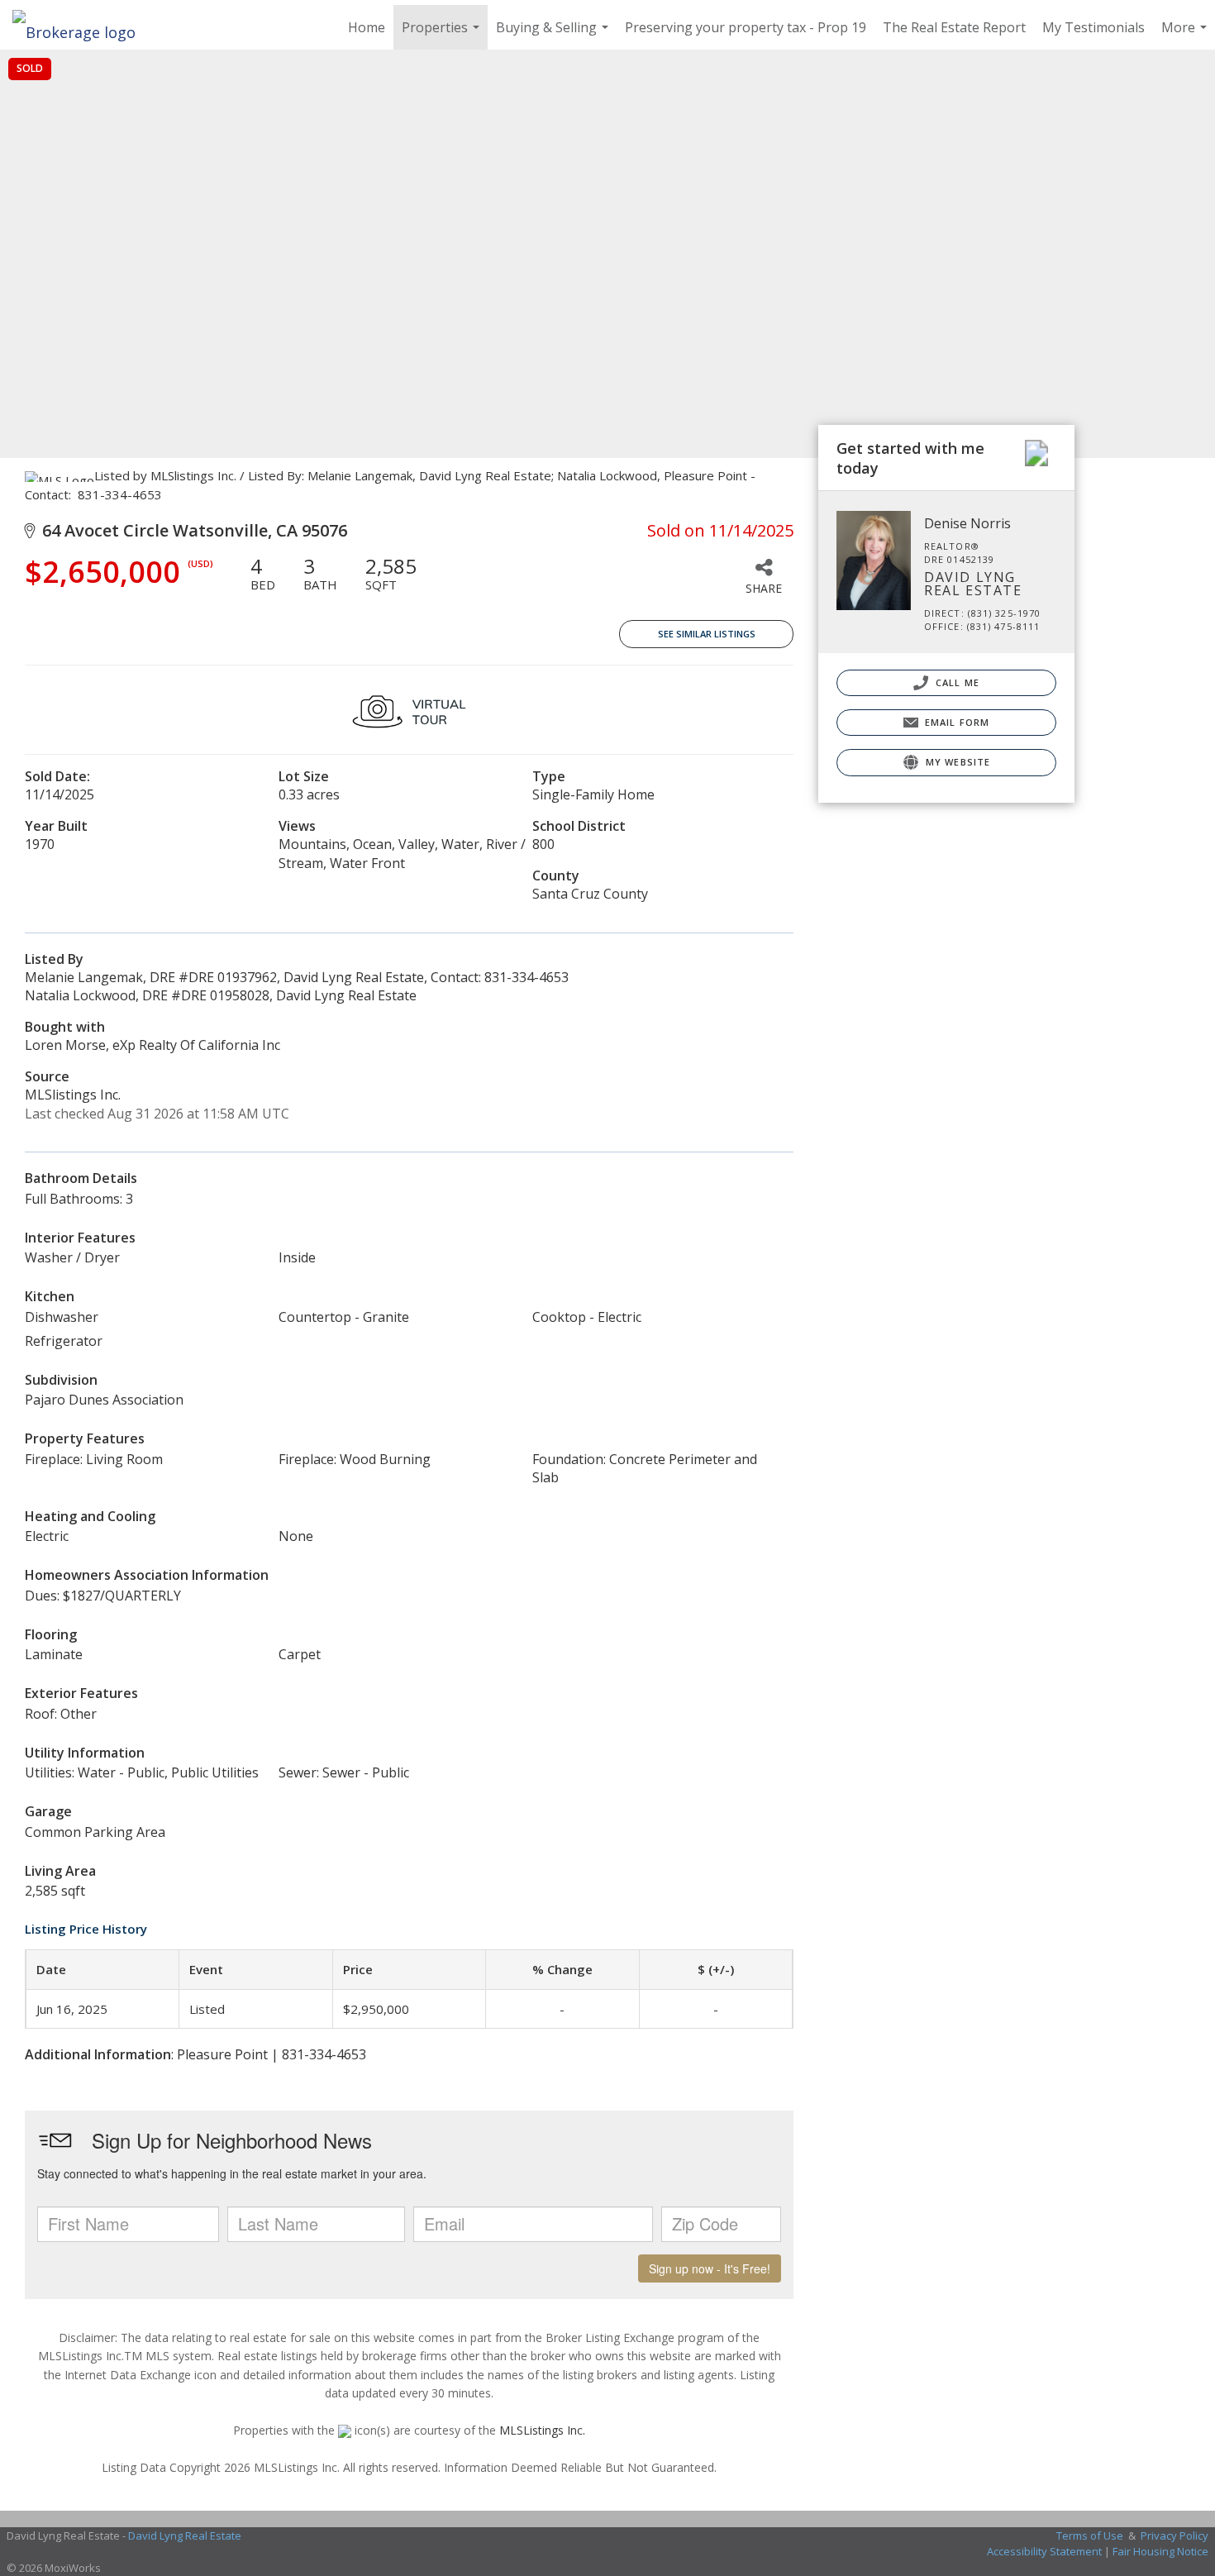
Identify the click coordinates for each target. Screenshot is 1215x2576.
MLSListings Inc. (542, 2430)
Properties (443, 34)
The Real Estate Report (954, 27)
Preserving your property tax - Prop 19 (746, 27)
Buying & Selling (554, 34)
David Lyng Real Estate (185, 2535)
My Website (956, 762)
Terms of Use (1090, 2535)
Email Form (955, 722)
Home (367, 27)
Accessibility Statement (1044, 2551)
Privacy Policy (1174, 2535)
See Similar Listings (707, 634)
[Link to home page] (82, 27)
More (1186, 34)
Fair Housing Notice (1160, 2551)
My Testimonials (1093, 27)
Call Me (956, 682)
